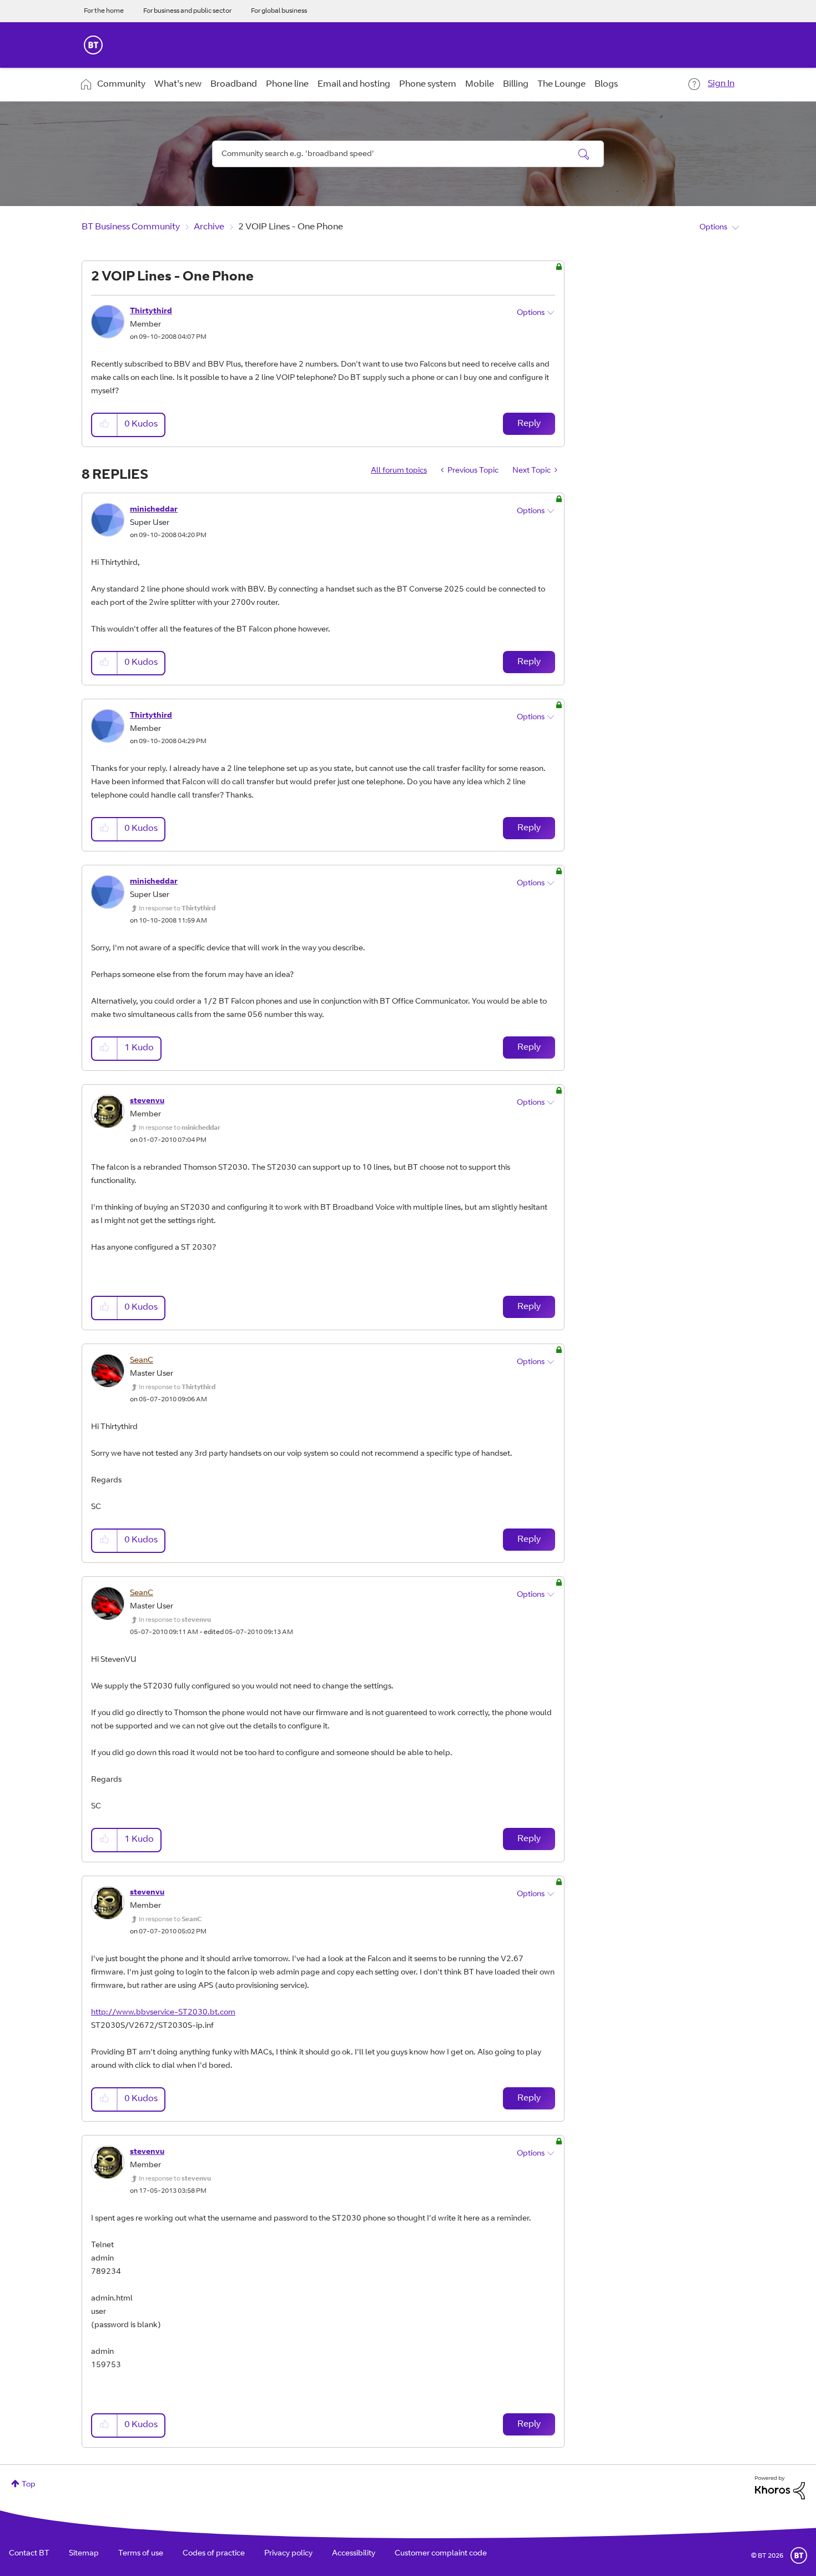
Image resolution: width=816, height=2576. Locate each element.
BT (799, 2555)
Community (121, 84)
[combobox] (408, 154)
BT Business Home (93, 45)
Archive (209, 227)
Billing (516, 84)
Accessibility (354, 2554)
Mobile (480, 84)
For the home (104, 11)
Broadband (234, 84)
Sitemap (84, 2554)
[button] (105, 425)
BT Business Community (131, 227)
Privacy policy (288, 2554)
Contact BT (29, 2554)
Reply (529, 424)
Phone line (287, 84)
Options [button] (713, 228)
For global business (279, 11)
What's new (178, 84)
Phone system (428, 84)
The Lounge (561, 84)
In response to (177, 909)
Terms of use (141, 2554)
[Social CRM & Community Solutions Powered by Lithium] (780, 2488)
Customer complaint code (441, 2554)
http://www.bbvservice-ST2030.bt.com (163, 2013)
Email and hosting (354, 84)
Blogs (606, 84)
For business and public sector (187, 11)
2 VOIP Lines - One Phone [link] (291, 227)
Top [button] (29, 2485)
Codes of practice (214, 2554)
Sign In (721, 84)
